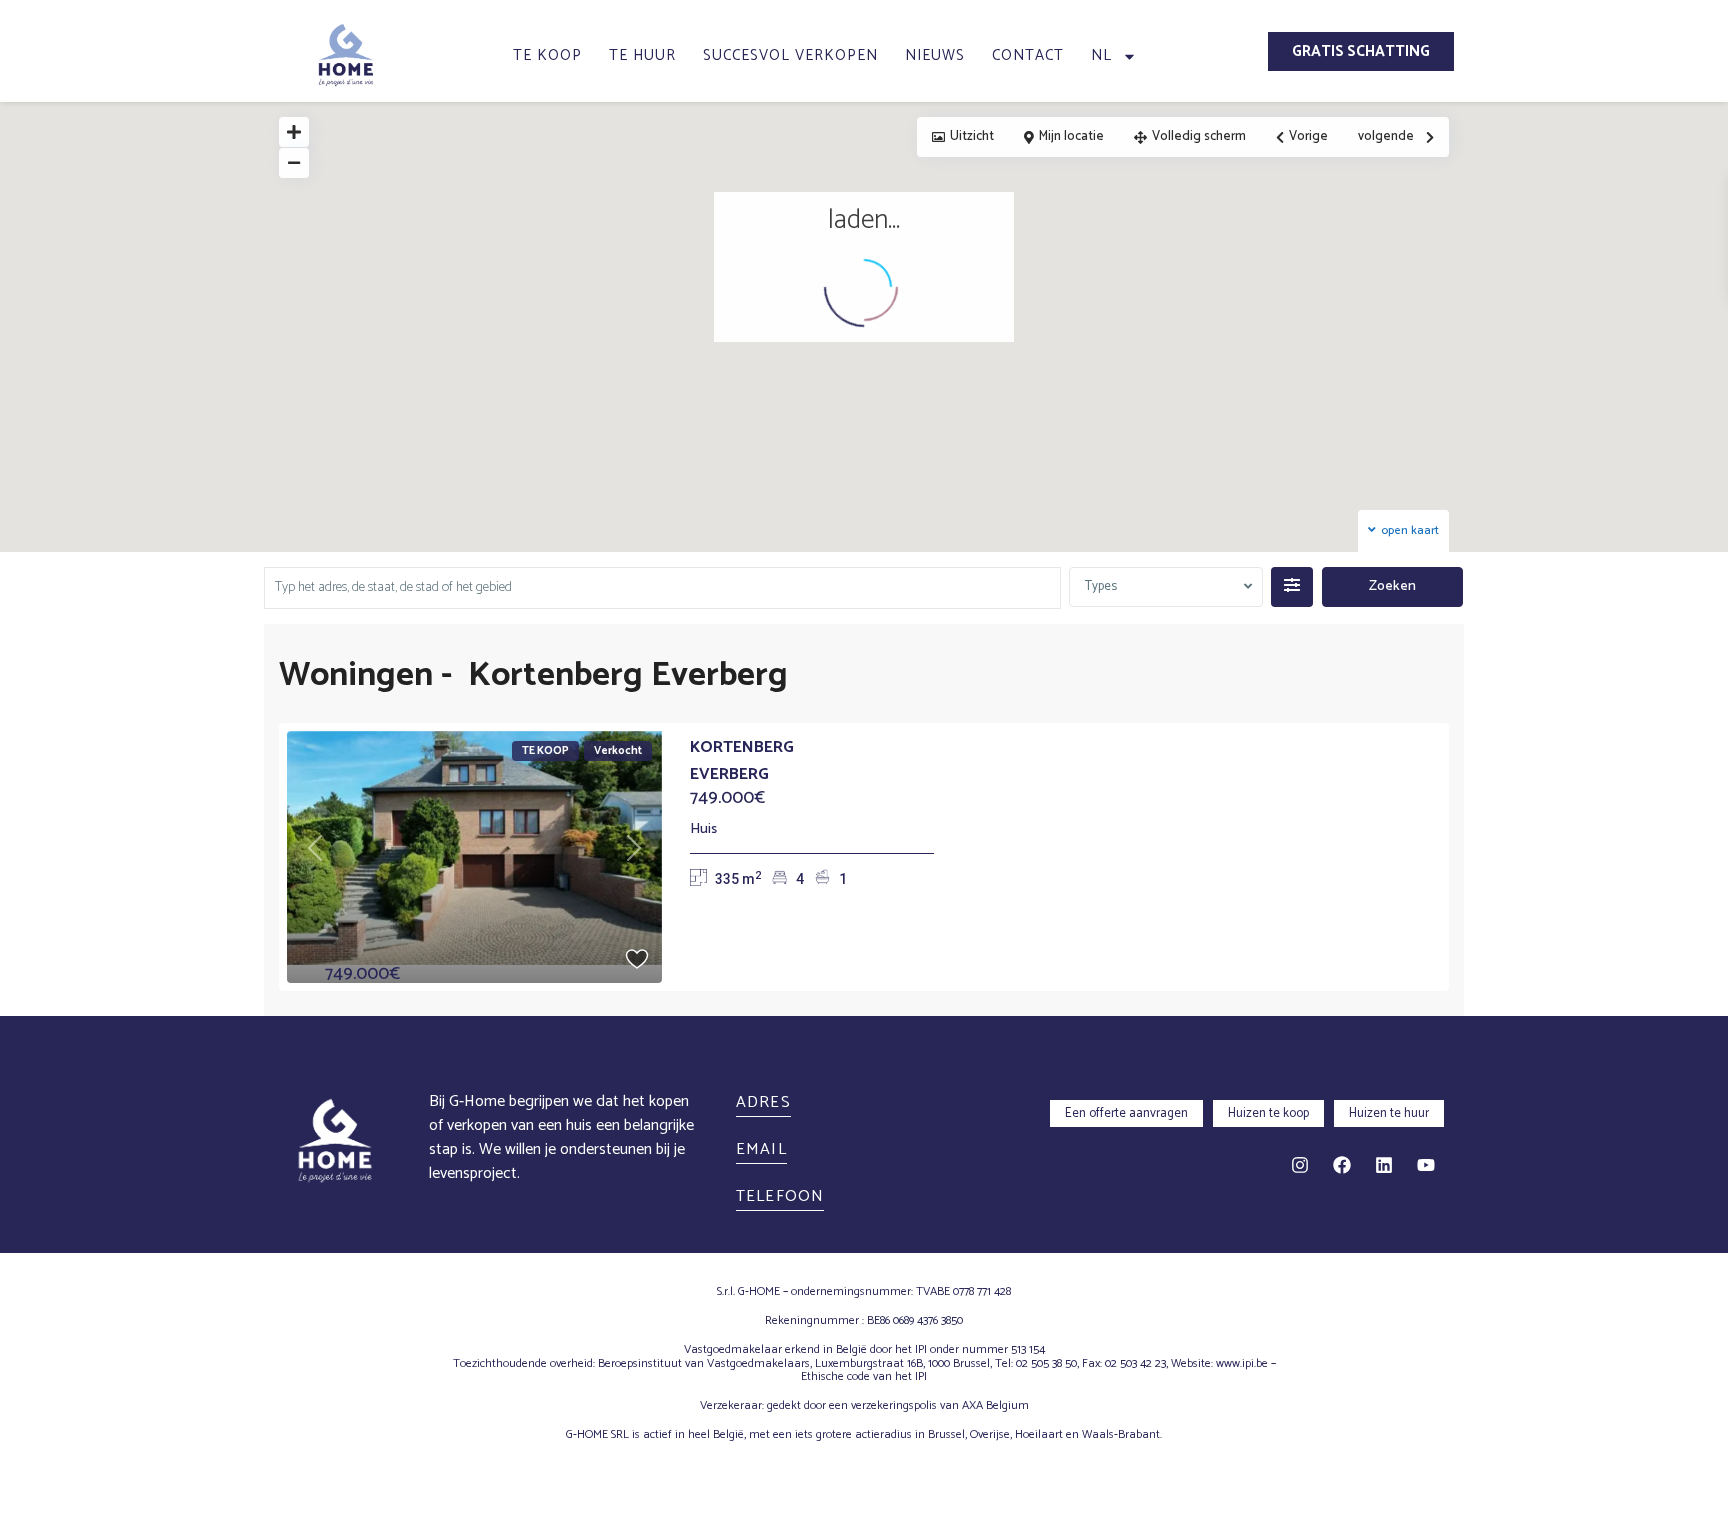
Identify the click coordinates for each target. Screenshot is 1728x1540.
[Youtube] (1426, 1165)
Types (1101, 586)
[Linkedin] (1384, 1165)
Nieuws (935, 55)
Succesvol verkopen (790, 55)
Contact (1028, 55)
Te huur (642, 55)
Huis (703, 829)
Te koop (547, 55)
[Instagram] (1300, 1165)
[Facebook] (1342, 1165)
